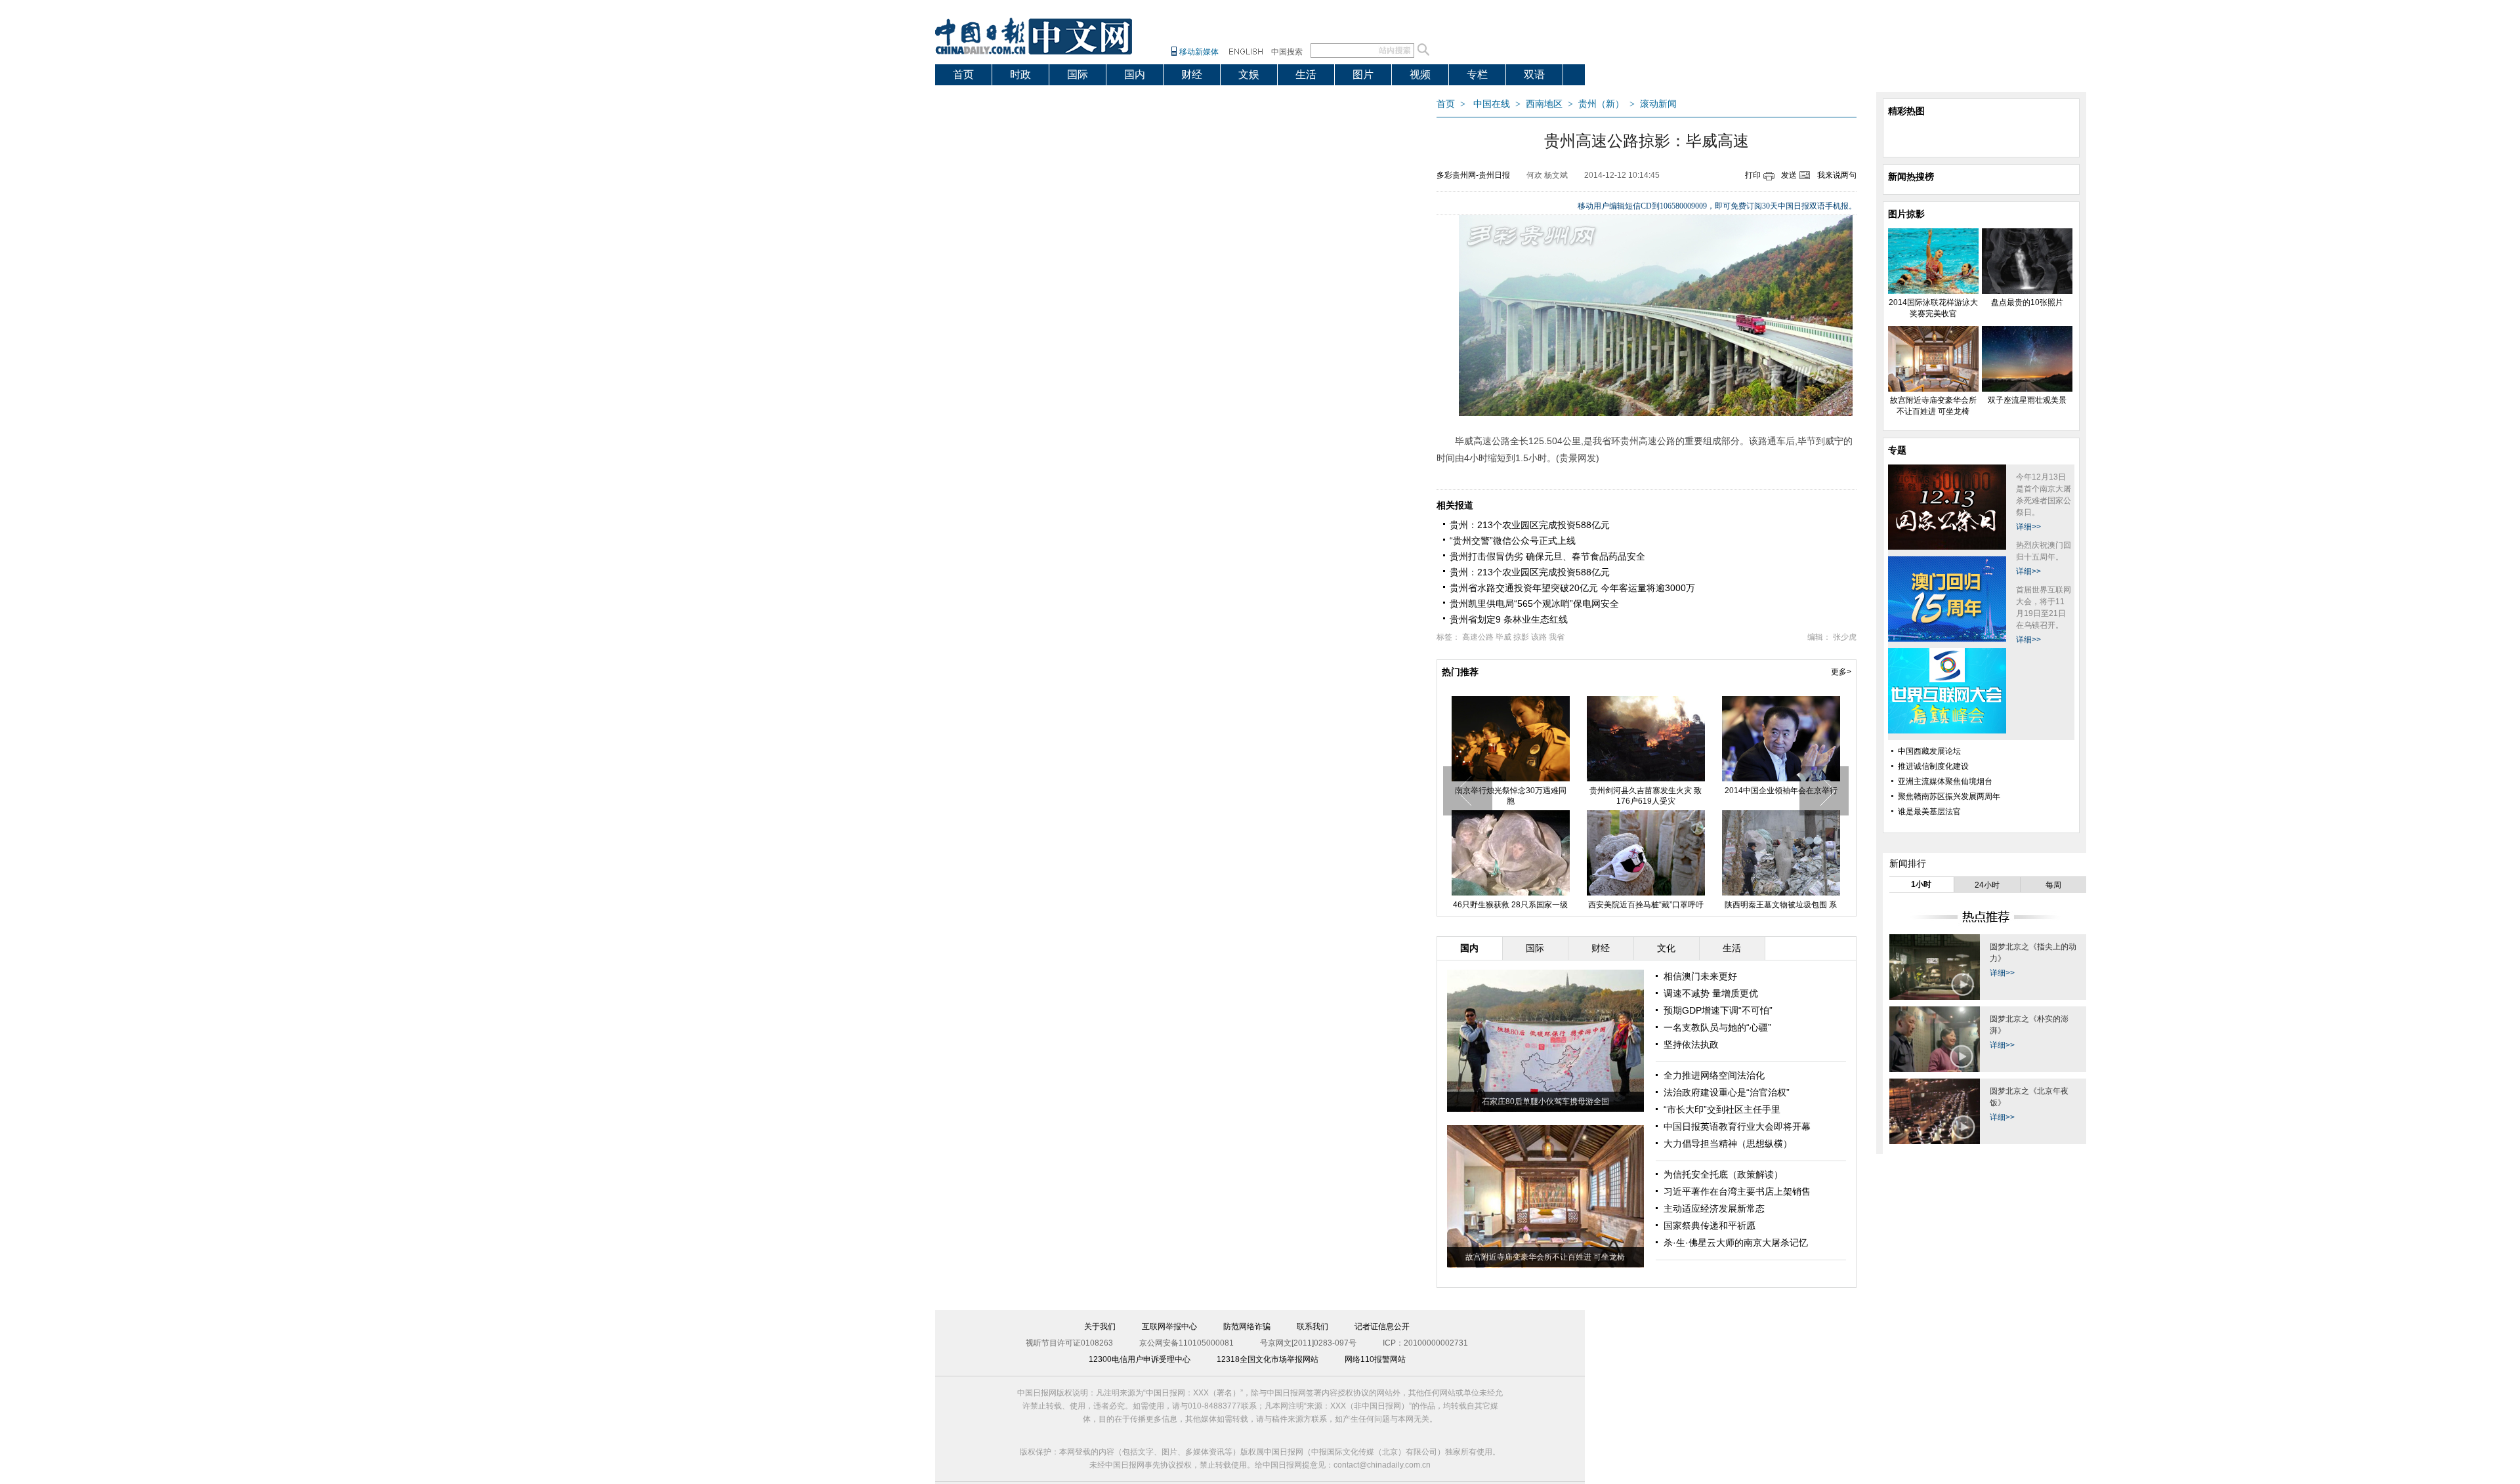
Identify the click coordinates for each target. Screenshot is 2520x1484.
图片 (1363, 74)
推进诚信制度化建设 (1933, 766)
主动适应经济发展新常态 (1714, 1208)
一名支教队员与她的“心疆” (1717, 1027)
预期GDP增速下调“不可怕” (1718, 1010)
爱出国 (969, 95)
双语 (1534, 74)
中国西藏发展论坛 (1929, 751)
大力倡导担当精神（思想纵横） (1728, 1144)
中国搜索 (1287, 52)
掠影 (1521, 637)
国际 (1078, 74)
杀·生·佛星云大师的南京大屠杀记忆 (1736, 1243)
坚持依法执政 (1691, 1044)
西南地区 (1544, 104)
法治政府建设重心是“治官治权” (1727, 1092)
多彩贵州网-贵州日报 (1473, 175)
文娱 (1249, 74)
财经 (1192, 74)
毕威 (1503, 637)
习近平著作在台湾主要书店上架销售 (1737, 1191)
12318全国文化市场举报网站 (1268, 1359)
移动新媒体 (1199, 52)
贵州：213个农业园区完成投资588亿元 (1530, 525)
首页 (963, 74)
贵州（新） (1601, 104)
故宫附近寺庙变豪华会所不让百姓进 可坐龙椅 (1781, 796)
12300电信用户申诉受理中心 (1140, 1359)
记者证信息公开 (1382, 1327)
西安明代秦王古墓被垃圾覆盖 (1646, 905)
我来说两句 (1837, 175)
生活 (1306, 74)
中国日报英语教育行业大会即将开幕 (1737, 1126)
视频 (1420, 74)
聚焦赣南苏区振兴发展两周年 (1949, 796)
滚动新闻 (1658, 104)
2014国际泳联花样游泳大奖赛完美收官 (1511, 796)
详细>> (2028, 527)
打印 (1753, 175)
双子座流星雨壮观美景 (1511, 905)
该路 (1539, 637)
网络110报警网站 (1375, 1359)
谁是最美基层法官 (1929, 812)
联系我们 (1312, 1327)
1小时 (1921, 884)
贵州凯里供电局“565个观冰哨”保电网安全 (1534, 604)
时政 (1020, 74)
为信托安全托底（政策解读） (1723, 1174)
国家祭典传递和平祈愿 (1710, 1226)
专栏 (1477, 74)
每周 (2053, 885)
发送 (1789, 175)
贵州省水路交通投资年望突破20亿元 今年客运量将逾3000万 (1572, 588)
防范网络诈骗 (1247, 1327)
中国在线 (1492, 104)
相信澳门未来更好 (1700, 976)
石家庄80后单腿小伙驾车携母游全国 (1545, 1102)
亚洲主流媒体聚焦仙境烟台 (1945, 781)
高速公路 (1478, 637)
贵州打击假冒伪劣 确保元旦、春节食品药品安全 (1547, 556)
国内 (1135, 74)
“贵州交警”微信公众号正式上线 (1513, 541)
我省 (1557, 637)
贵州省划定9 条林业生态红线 (1509, 619)
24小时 (1987, 885)
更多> (1841, 672)
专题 (1897, 450)
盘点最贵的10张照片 (1646, 791)
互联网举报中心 (1169, 1327)
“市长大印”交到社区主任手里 (1722, 1109)
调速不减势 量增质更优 (1711, 993)
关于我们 (1100, 1327)
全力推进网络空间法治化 (1714, 1075)
